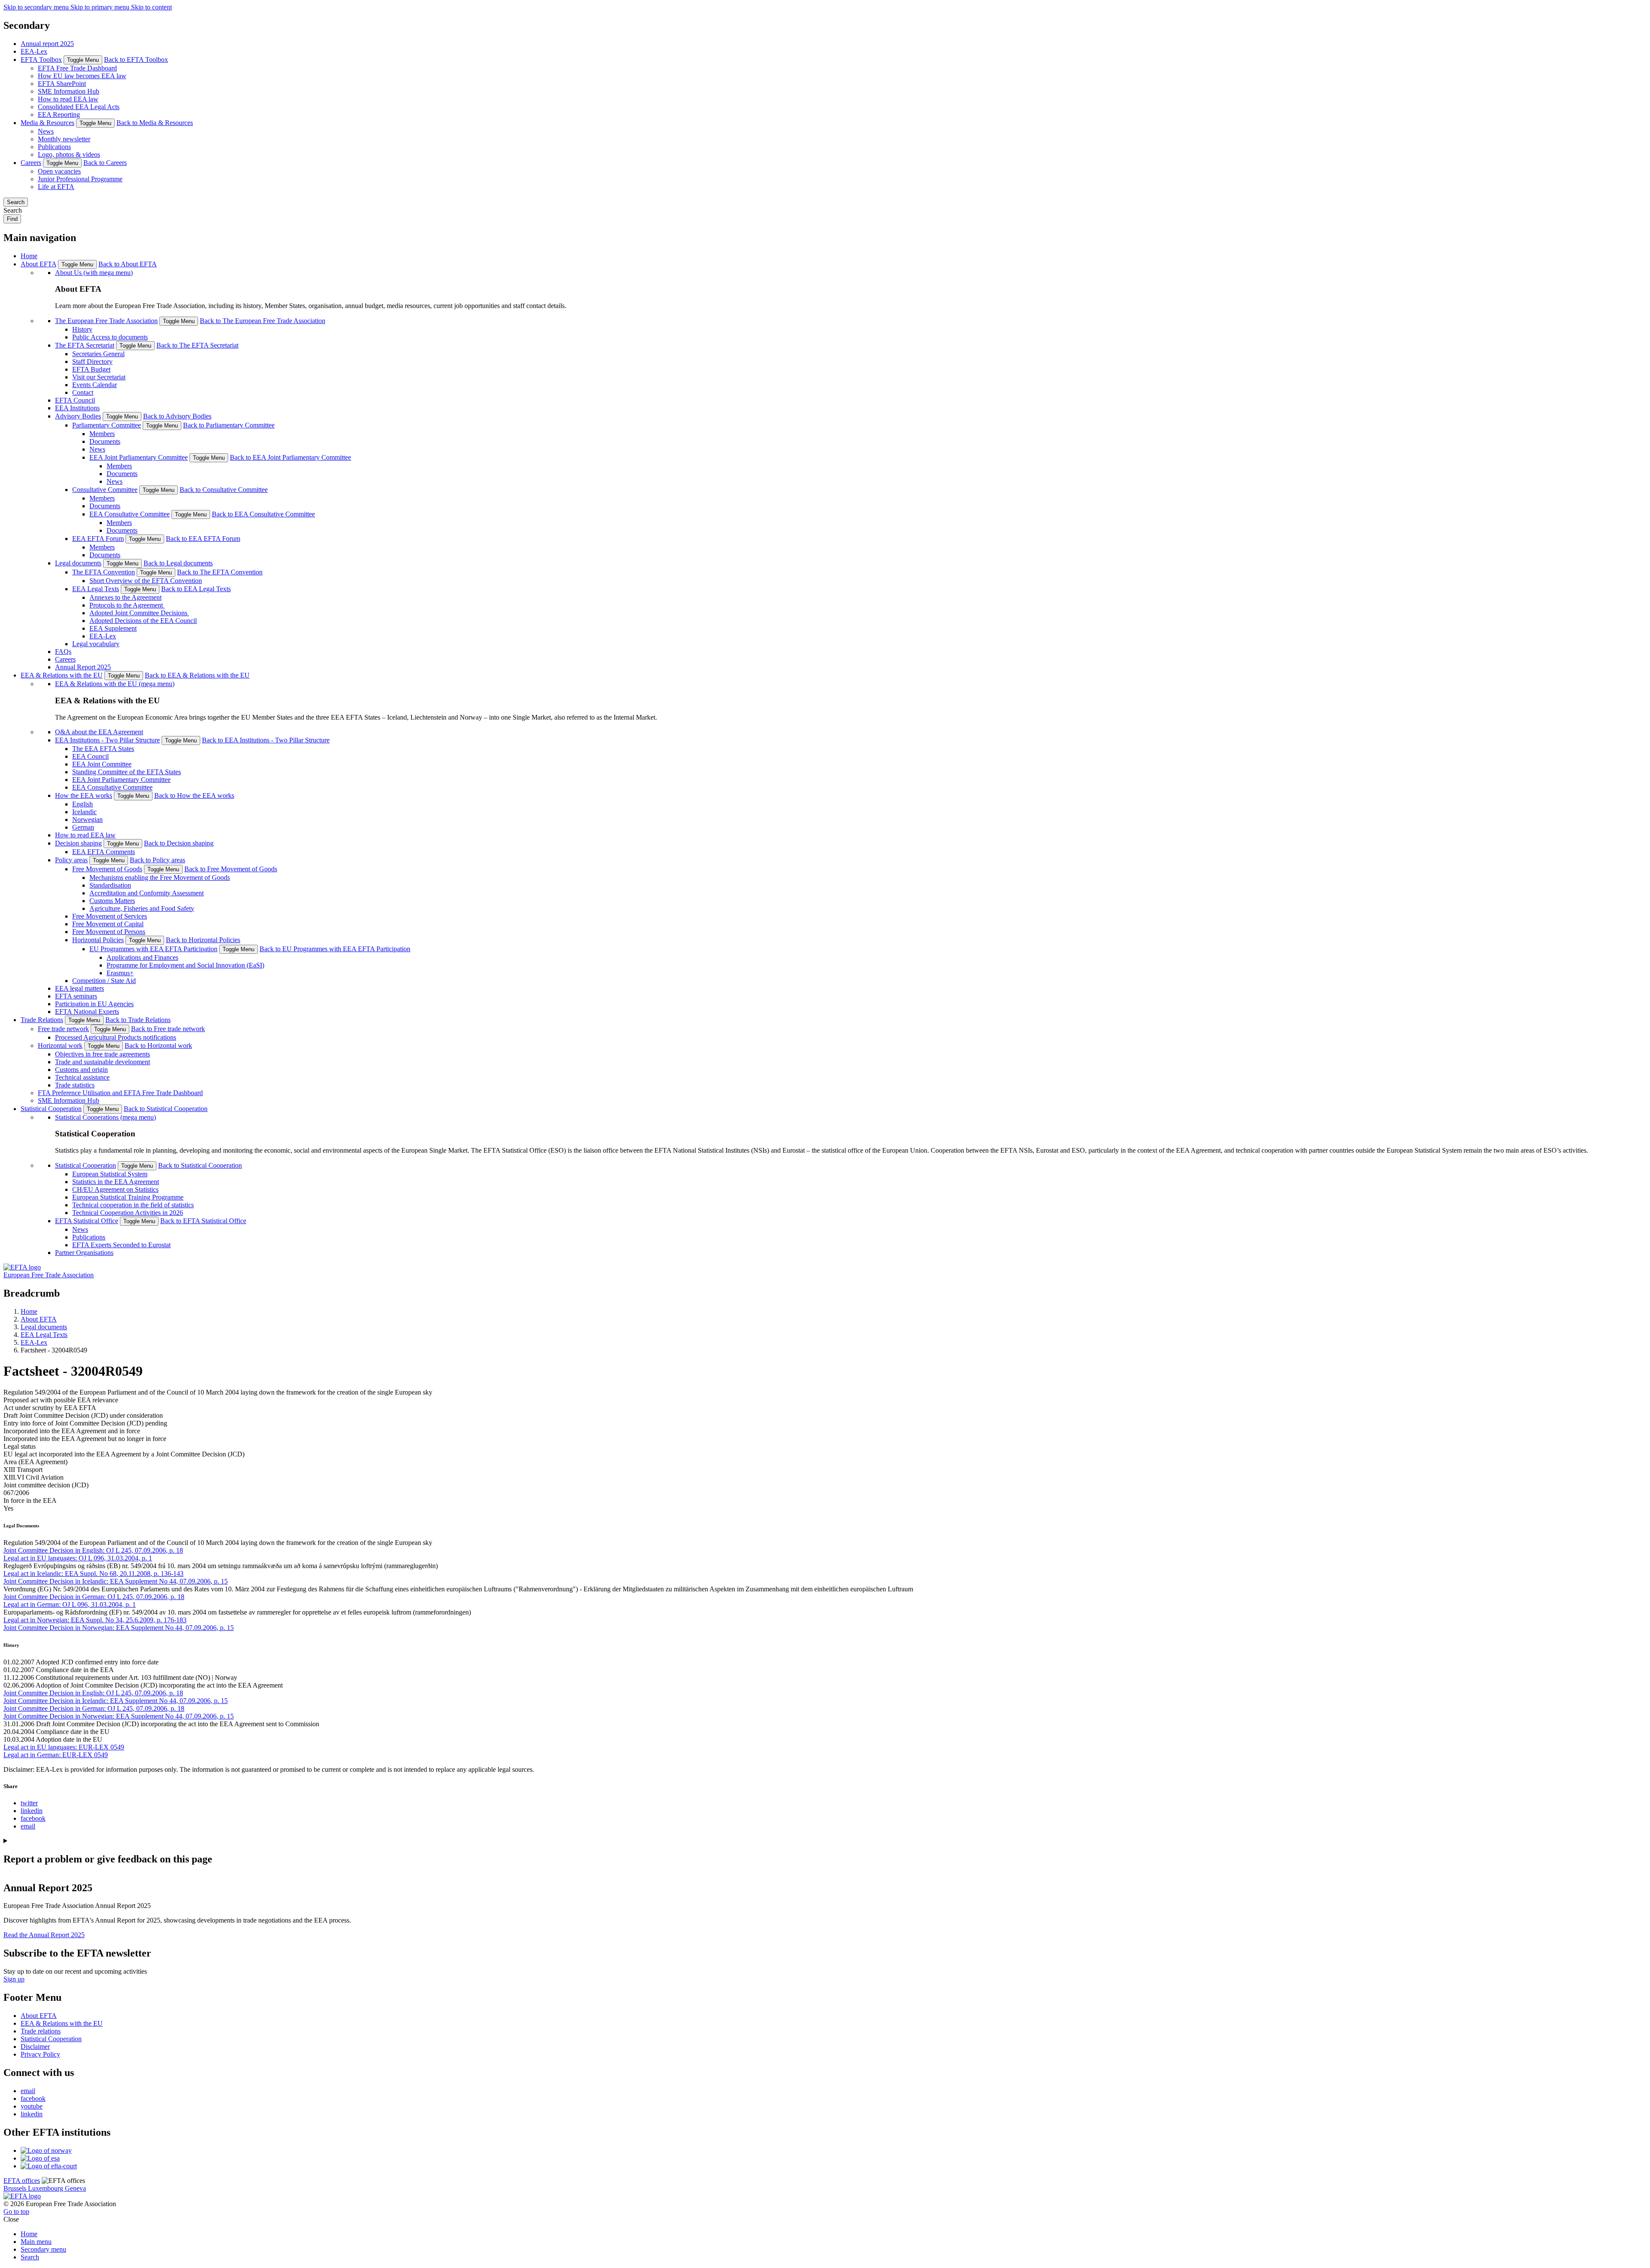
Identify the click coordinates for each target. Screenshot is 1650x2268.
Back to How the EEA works (194, 795)
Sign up (14, 1979)
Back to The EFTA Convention (220, 572)
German (83, 827)
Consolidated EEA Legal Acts (79, 107)
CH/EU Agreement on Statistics (115, 1189)
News (46, 131)
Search (16, 202)
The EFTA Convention (104, 572)
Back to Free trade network (168, 1029)
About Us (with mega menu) (94, 273)
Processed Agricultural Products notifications (116, 1037)
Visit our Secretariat (99, 377)
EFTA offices (22, 2181)
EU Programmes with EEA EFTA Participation (153, 949)
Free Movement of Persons (109, 932)
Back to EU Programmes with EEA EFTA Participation (335, 949)
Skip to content (151, 7)
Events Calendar (95, 385)
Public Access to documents (110, 337)
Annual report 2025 (47, 44)
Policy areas (71, 860)
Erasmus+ (120, 973)
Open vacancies (59, 171)
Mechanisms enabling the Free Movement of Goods (160, 878)
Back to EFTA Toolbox (136, 60)
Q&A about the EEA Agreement (99, 732)
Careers (31, 163)
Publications (54, 147)
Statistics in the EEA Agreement (116, 1182)
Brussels (16, 2188)
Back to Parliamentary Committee (229, 425)
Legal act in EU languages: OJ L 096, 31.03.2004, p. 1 (78, 1558)
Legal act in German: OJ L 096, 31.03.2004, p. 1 (70, 1604)
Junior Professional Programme (80, 179)
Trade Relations (42, 1020)
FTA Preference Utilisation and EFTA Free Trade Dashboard (120, 1093)
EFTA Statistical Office (87, 1221)
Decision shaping (78, 843)
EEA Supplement (113, 628)
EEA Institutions (77, 408)
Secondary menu (43, 2249)
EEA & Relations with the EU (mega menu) (115, 684)
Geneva (75, 2188)
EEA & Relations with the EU (62, 675)
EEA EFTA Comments (104, 852)
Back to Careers (105, 163)
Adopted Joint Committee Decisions (139, 613)
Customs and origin (81, 1070)
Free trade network (63, 1029)
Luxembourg (46, 2188)
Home (29, 256)
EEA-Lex (34, 51)
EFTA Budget (91, 369)
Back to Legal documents (178, 563)
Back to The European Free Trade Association (263, 321)
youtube (32, 2106)
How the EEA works (84, 795)
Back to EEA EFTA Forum (203, 539)
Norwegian (87, 820)
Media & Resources (47, 123)
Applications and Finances (142, 957)
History (82, 329)
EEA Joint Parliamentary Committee (139, 457)
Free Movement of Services (110, 916)
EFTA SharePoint (62, 84)
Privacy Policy (40, 2054)
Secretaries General (98, 354)
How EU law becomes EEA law (82, 76)
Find (12, 219)
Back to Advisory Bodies (177, 416)
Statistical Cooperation (51, 1109)
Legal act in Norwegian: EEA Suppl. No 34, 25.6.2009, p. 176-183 (95, 1620)
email (28, 1826)
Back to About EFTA (128, 264)
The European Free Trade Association (106, 321)
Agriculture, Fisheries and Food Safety (142, 908)
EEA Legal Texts (96, 589)
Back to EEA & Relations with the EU (197, 675)
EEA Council (90, 756)
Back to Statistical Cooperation (166, 1109)
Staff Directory (92, 362)
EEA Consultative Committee (130, 514)
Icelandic (84, 812)
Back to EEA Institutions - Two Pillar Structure (266, 740)
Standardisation (110, 885)
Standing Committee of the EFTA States (127, 772)
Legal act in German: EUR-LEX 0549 (56, 1755)
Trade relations (41, 2031)
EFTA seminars (76, 996)
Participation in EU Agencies (94, 1004)
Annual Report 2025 (83, 667)
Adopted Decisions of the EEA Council (143, 621)
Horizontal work (60, 1045)
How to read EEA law (68, 99)
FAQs (63, 652)
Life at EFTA (56, 187)
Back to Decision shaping (179, 843)
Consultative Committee (105, 490)
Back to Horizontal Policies (203, 940)
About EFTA (38, 264)
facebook (33, 1818)
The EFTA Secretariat (85, 345)
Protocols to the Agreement (127, 605)
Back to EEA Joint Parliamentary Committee (290, 457)
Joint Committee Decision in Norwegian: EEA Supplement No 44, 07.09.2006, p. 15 (119, 1628)
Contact (83, 392)
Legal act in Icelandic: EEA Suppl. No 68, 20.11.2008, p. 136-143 (93, 1574)
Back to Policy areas (157, 860)
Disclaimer (35, 2047)
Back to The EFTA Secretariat (197, 345)
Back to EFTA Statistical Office (203, 1221)
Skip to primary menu (101, 7)
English (82, 804)
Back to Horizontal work (158, 1045)
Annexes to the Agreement (125, 597)
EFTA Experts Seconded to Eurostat (121, 1245)
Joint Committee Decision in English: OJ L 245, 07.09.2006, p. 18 (93, 1550)
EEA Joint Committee (102, 764)
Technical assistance (82, 1077)
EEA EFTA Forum (98, 539)
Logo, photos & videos (69, 154)
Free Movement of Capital (108, 924)
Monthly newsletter (64, 139)
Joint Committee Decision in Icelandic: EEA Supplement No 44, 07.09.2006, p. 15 (116, 1581)
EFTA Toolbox (41, 60)
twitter (29, 1803)
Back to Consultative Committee (224, 490)
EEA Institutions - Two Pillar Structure (107, 740)
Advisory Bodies (78, 416)
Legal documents (78, 563)
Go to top (16, 2212)
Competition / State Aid (104, 981)
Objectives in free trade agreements (102, 1054)
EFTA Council (75, 400)
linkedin (32, 1811)
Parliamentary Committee (107, 425)
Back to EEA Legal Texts (196, 589)
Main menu (36, 2242)
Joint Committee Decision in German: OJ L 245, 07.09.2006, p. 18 (94, 1597)
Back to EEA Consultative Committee (263, 514)
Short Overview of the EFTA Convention (146, 581)
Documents (105, 441)
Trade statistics (75, 1085)
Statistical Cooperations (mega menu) (105, 1117)
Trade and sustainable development (102, 1062)
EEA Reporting (59, 114)
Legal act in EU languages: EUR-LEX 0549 (64, 1747)
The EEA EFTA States (103, 749)
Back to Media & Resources (155, 123)
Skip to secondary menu (37, 7)
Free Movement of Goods (107, 869)
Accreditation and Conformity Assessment (147, 893)
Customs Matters (112, 901)
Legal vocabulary (96, 644)
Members (102, 434)
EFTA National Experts (87, 1012)
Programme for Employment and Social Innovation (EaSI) (185, 965)
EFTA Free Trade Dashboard (77, 68)
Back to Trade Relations (138, 1020)
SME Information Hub (69, 91)
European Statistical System (110, 1174)
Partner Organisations (84, 1253)
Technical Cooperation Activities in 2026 (128, 1213)
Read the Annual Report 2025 (44, 1935)
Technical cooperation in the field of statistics (133, 1205)
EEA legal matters (79, 988)
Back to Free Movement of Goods (231, 869)
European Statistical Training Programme (128, 1197)
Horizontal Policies (98, 940)
